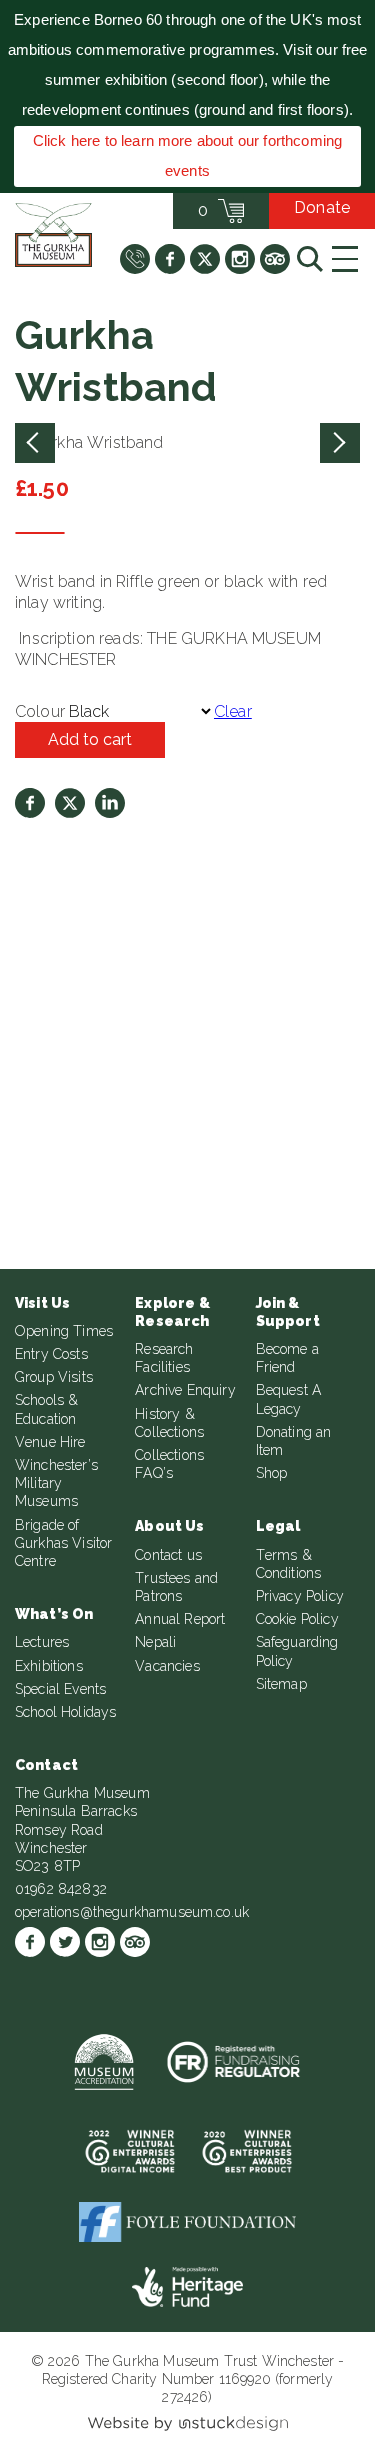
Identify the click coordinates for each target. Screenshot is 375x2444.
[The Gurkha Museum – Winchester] (53, 235)
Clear (233, 711)
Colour (40, 711)
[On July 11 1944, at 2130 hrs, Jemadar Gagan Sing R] (91, 1043)
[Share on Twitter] (70, 803)
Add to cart (90, 739)
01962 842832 (61, 1889)
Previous (35, 443)
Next (340, 443)
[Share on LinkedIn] (110, 803)
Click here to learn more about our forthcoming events (187, 155)
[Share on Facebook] (30, 803)
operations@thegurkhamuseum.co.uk (132, 1912)
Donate (322, 207)
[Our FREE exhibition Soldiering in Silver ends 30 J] (91, 1156)
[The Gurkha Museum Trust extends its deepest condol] (91, 931)
